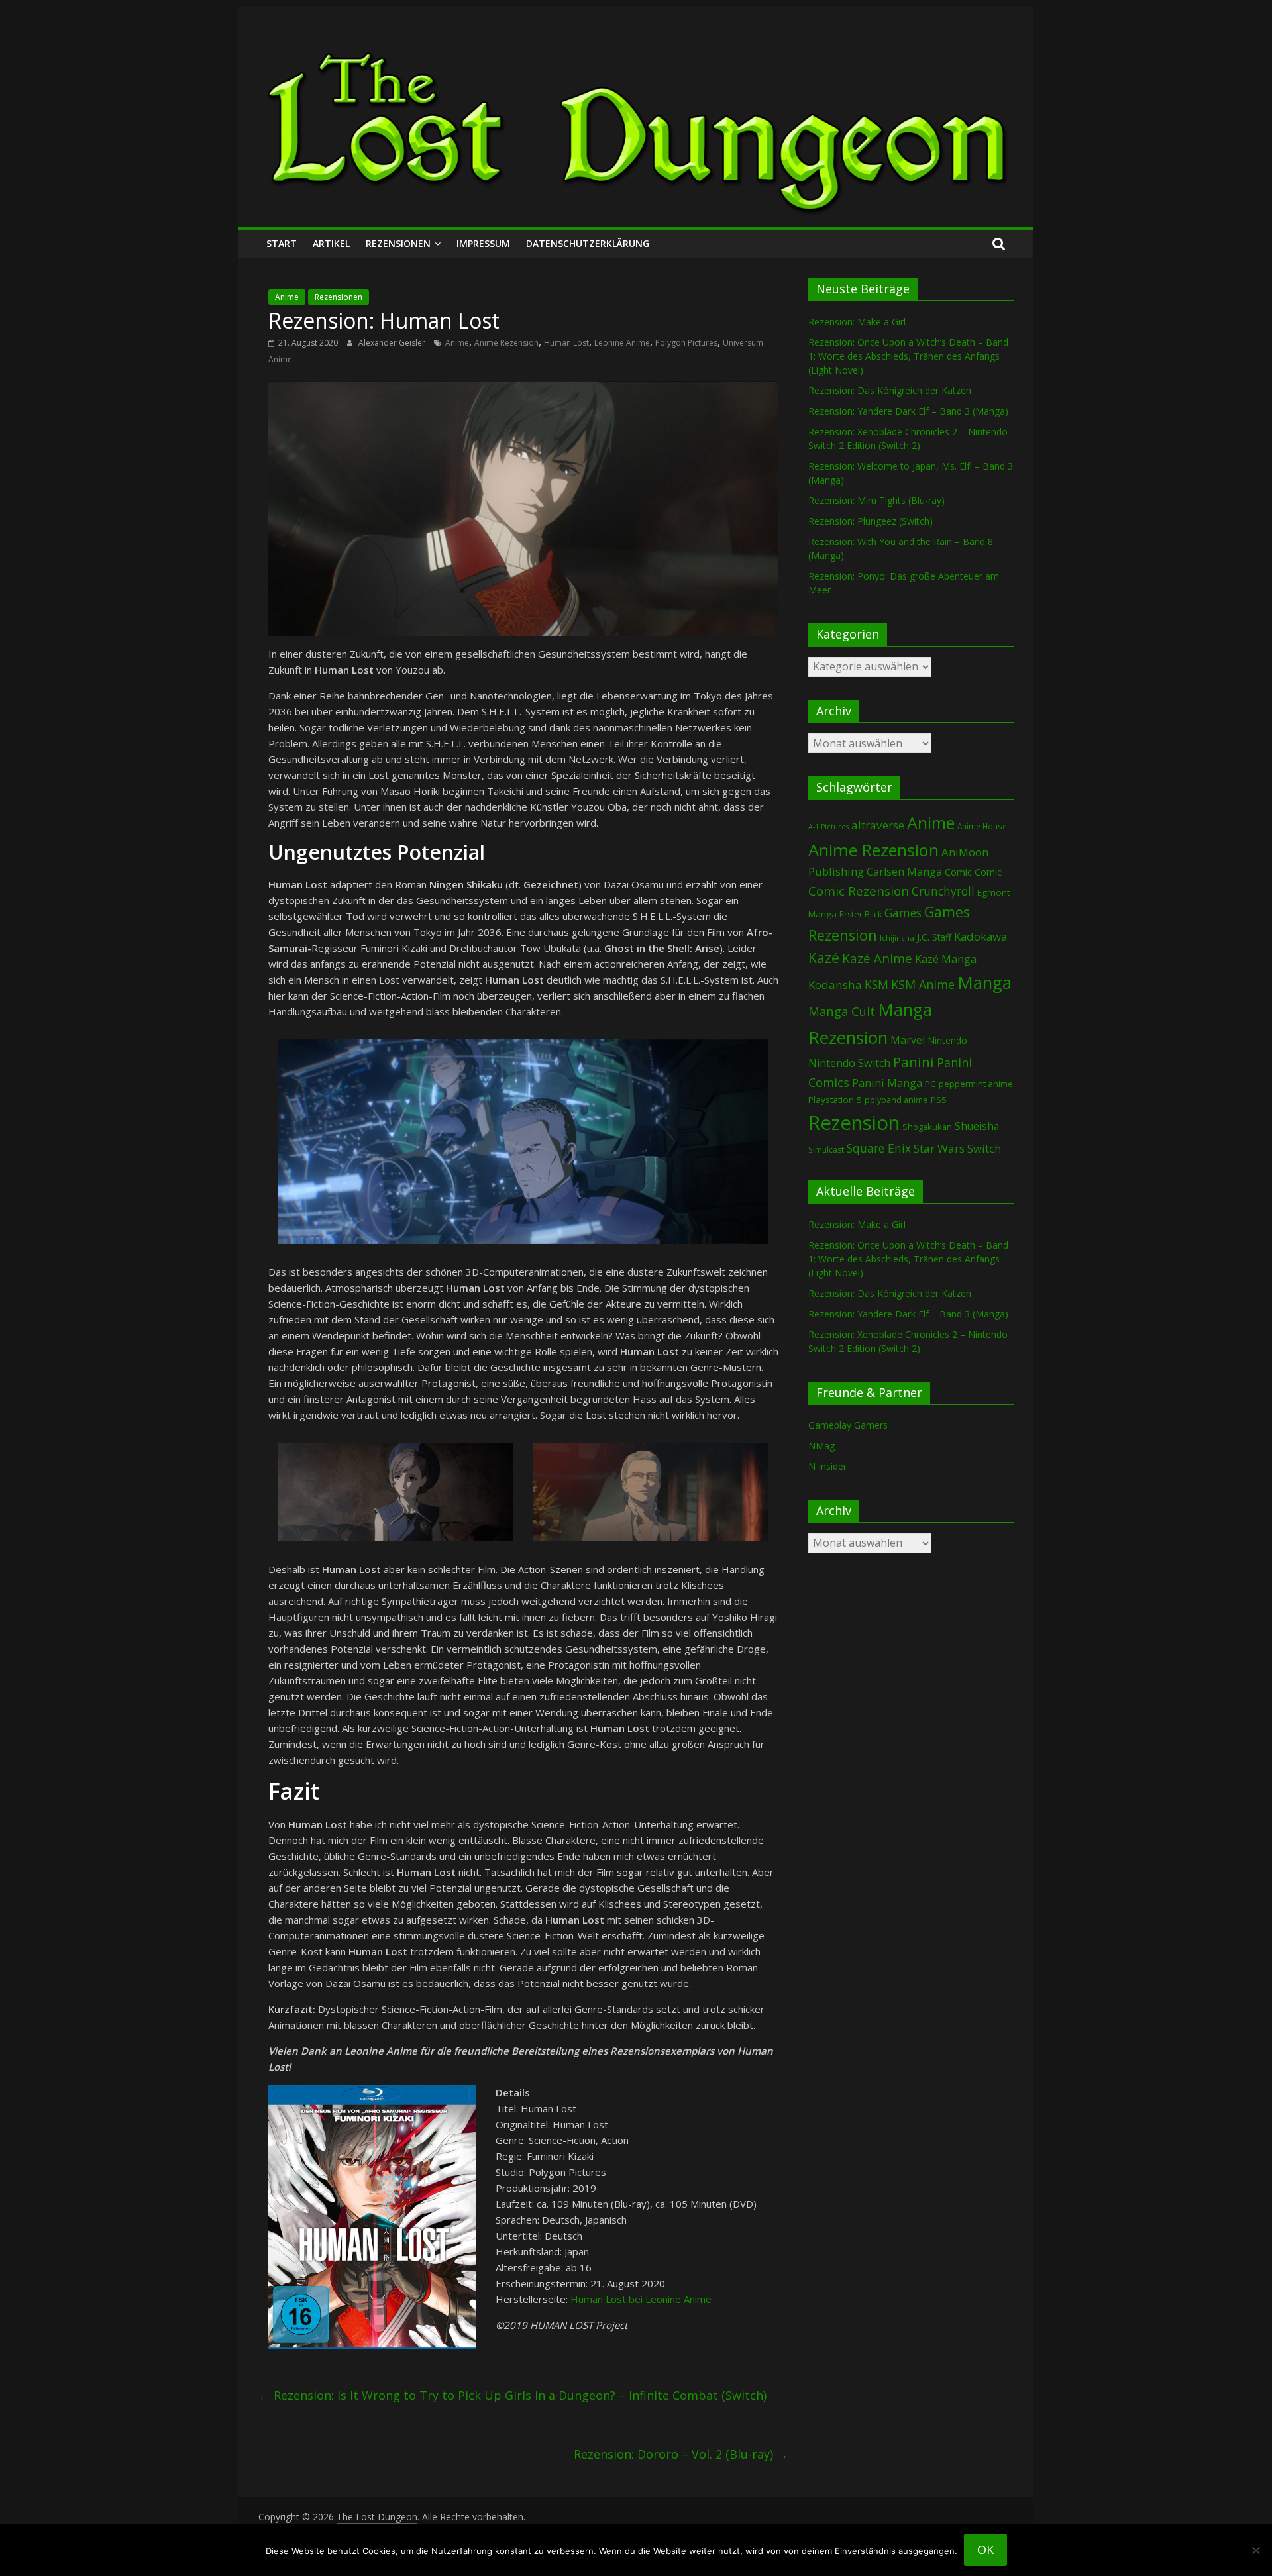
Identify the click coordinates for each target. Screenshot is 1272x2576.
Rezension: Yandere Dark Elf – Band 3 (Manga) (908, 411)
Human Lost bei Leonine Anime (641, 2299)
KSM (876, 984)
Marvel (908, 1040)
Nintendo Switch (849, 1063)
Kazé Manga (946, 959)
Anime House (982, 826)
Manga (984, 983)
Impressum (483, 243)
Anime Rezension (506, 343)
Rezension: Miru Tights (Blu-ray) (876, 500)
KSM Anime (923, 984)
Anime (287, 297)
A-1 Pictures (828, 827)
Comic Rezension (859, 891)
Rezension (854, 1123)
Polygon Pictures (686, 343)
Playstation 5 (835, 1100)
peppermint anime (976, 1084)
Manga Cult (842, 1011)
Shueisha (977, 1126)
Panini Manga (887, 1083)
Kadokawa (980, 936)
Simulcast (826, 1150)
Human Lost (566, 343)
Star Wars (939, 1148)
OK (985, 2550)
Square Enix (879, 1148)
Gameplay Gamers (848, 1425)
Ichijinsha (897, 938)
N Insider (827, 1466)
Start (282, 243)
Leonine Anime (622, 343)
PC (930, 1084)
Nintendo (947, 1040)
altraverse (878, 825)
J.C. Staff (934, 937)
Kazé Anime (877, 958)
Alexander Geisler (393, 343)
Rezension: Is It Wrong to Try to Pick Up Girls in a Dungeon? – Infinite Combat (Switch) (512, 2395)
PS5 (939, 1100)
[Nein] (1255, 2550)
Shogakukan (927, 1127)
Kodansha (835, 985)
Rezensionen (398, 243)
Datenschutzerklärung (588, 243)
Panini (914, 1062)
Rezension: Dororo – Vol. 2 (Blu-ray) (681, 2454)
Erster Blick (861, 914)
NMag (821, 1446)
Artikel (331, 243)
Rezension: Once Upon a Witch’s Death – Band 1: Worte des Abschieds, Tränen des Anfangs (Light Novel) (908, 356)
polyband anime (896, 1100)
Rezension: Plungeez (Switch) (871, 521)
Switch (984, 1148)
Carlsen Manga (904, 872)
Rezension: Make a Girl (857, 322)
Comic (958, 872)
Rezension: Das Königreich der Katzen (890, 390)
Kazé (824, 957)
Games (903, 913)
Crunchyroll (943, 891)
